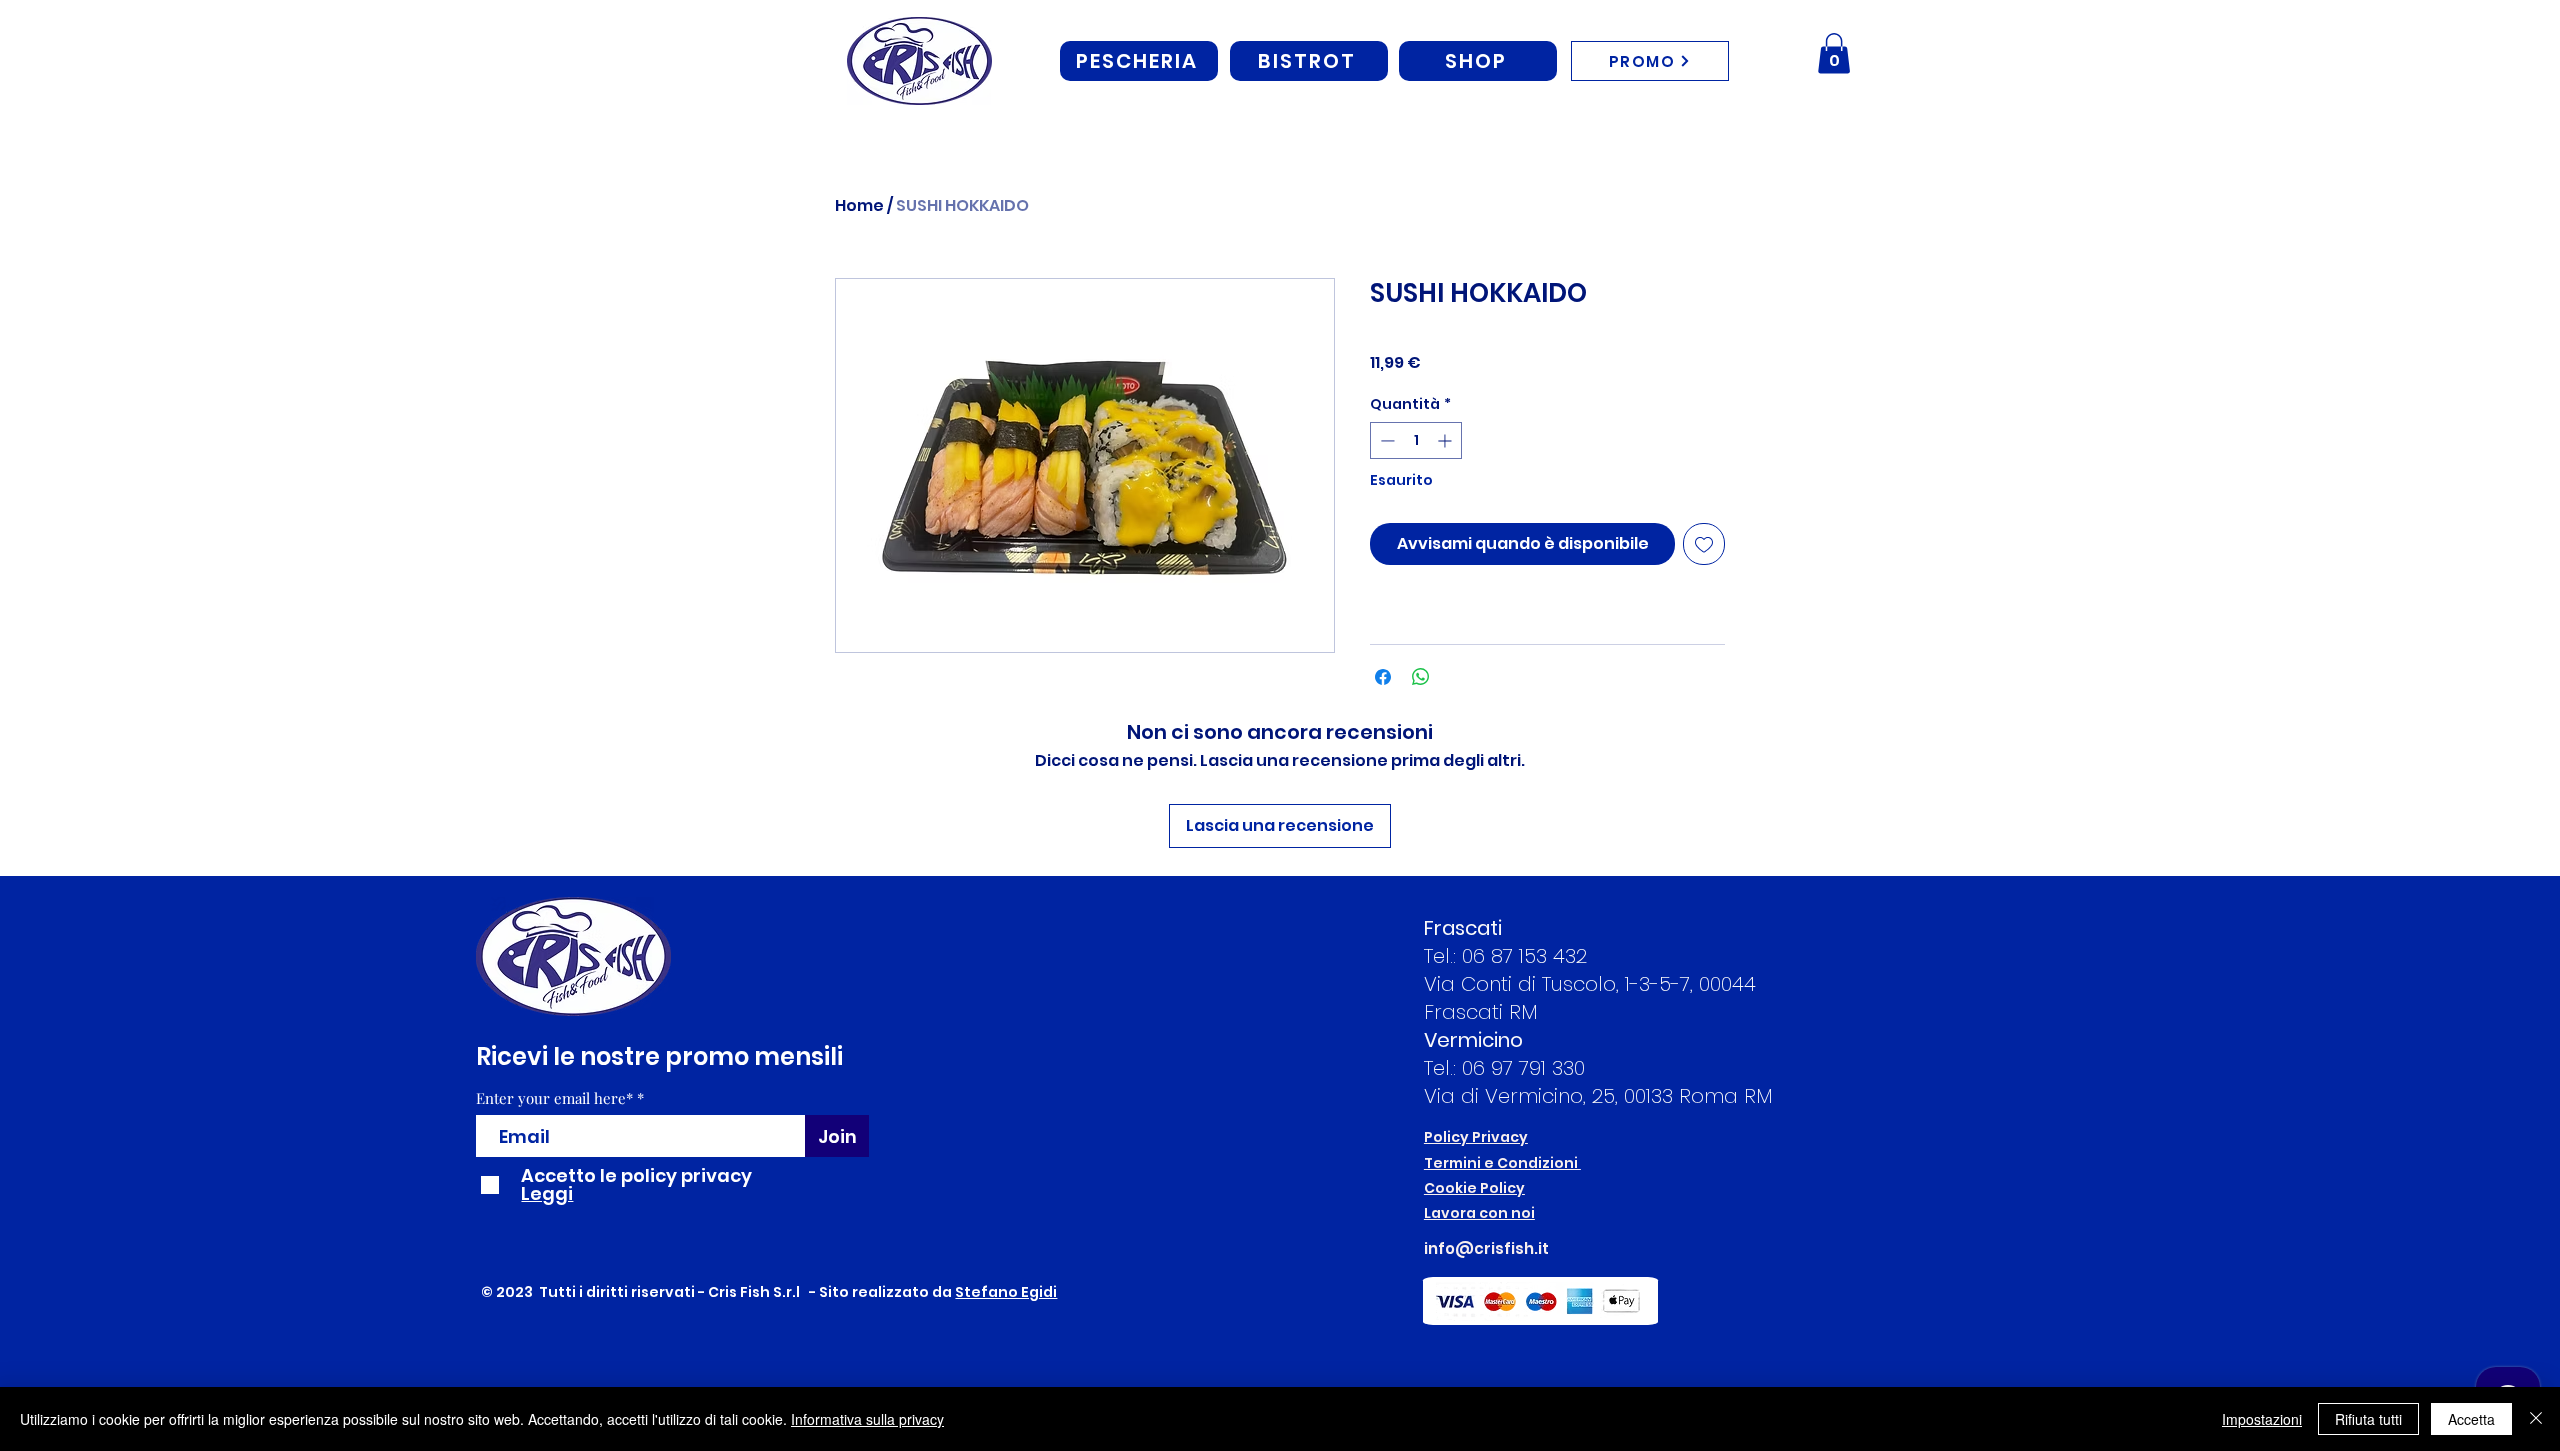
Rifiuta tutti (2368, 1419)
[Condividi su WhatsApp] (1421, 677)
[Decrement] (1385, 440)
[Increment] (1446, 440)
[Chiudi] (2536, 1419)
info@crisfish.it (1486, 1248)
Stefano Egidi (1006, 1292)
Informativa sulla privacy (867, 1419)
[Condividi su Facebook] (1383, 677)
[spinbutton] (1416, 440)
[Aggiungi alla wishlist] (1704, 544)
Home (859, 205)
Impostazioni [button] (2262, 1419)
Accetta (2471, 1419)
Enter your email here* (554, 1098)
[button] (1834, 53)
